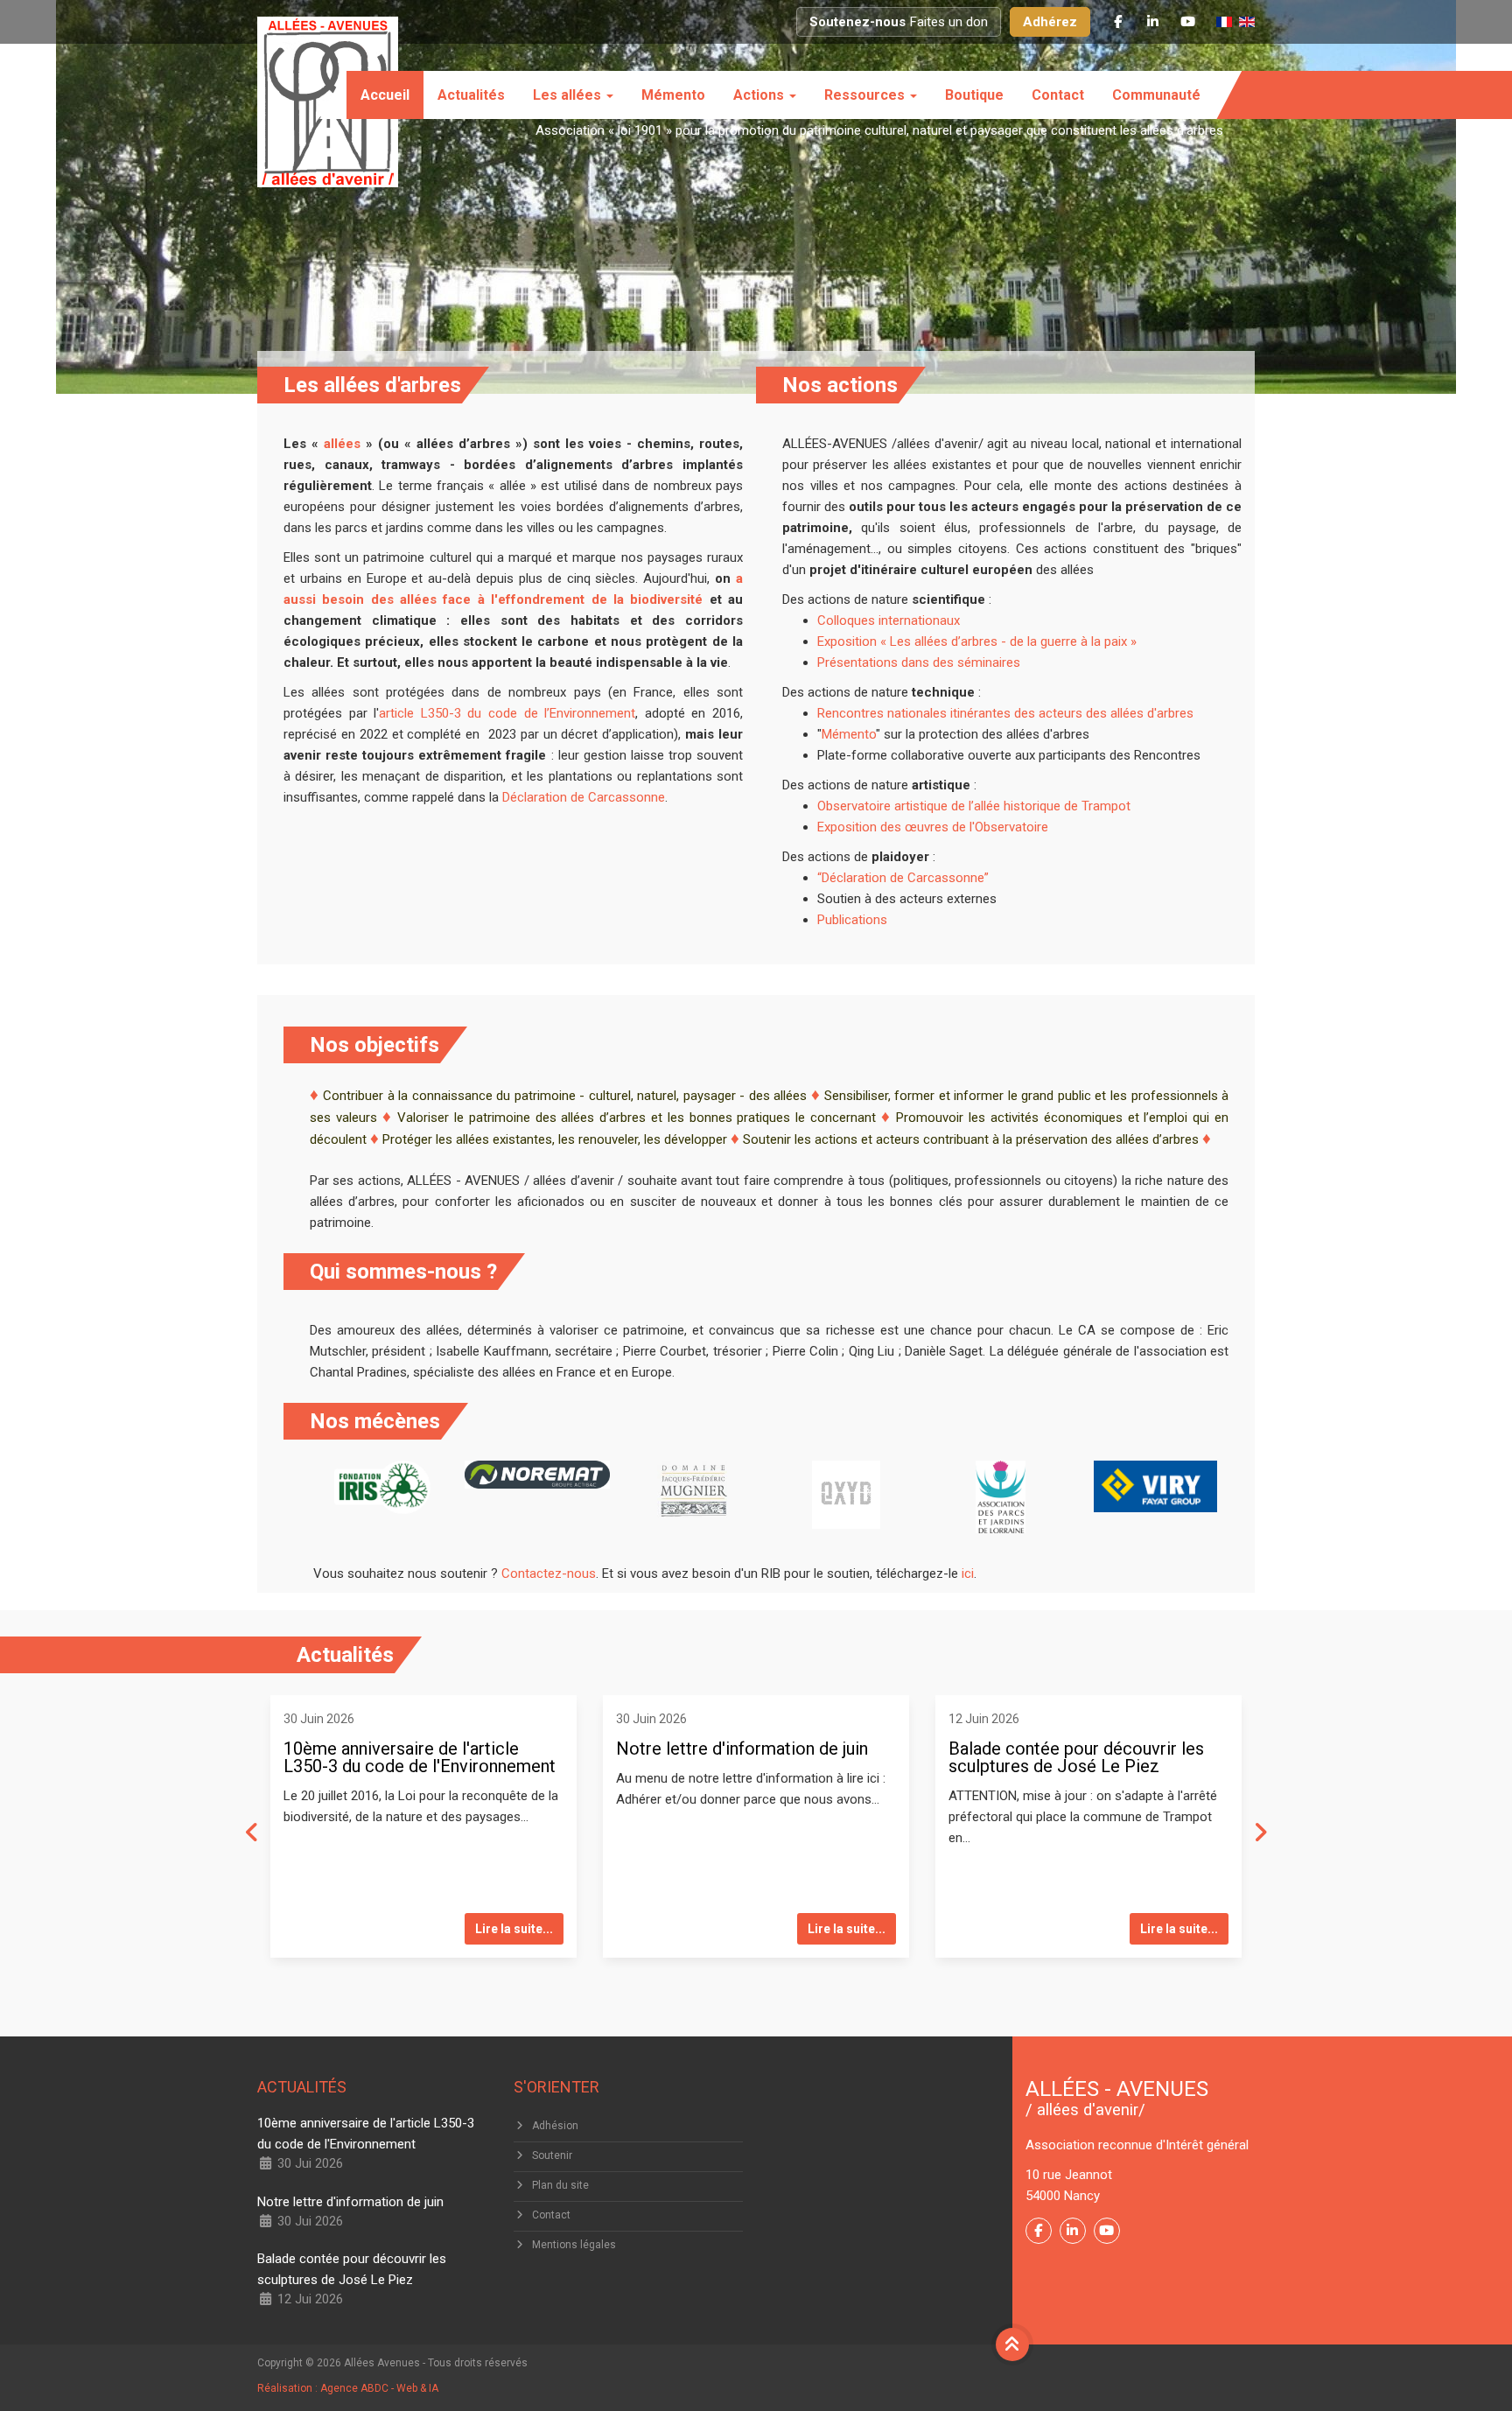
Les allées (569, 95)
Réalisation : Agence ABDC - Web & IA (348, 2388)
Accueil (385, 95)
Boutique (974, 95)
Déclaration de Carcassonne (584, 797)
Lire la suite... (514, 1929)
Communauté (1156, 95)
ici (966, 1573)
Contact (1058, 95)
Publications (852, 920)
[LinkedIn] (1152, 22)
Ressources (866, 95)
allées (342, 444)
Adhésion (555, 2126)
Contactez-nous (549, 1573)
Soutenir (552, 2155)
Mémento (673, 95)
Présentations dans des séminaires (919, 662)
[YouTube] (1187, 22)
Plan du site (560, 2185)
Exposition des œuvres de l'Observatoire (933, 827)
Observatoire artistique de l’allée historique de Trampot (974, 806)
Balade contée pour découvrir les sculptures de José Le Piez (1076, 1757)
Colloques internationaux (889, 620)
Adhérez (1050, 22)
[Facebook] (1117, 22)
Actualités (471, 95)
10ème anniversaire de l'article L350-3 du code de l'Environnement (420, 1757)
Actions (760, 95)
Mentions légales (574, 2245)
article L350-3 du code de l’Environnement (507, 713)
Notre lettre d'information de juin (742, 1749)
